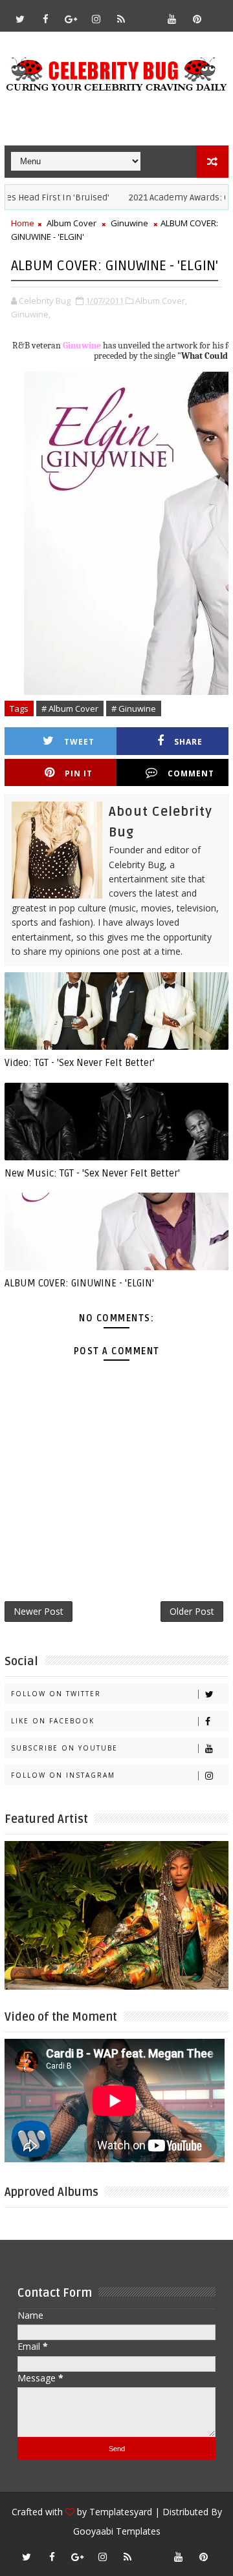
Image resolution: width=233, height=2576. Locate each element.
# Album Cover (70, 708)
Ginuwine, (31, 314)
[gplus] (71, 19)
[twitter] (20, 19)
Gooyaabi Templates (117, 2531)
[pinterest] (197, 19)
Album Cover (72, 223)
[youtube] (172, 19)
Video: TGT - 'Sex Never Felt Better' (80, 1063)
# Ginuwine (134, 708)
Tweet (79, 742)
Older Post (192, 1611)
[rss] (121, 19)
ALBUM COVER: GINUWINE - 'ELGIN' (79, 1283)
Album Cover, (161, 301)
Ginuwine (129, 223)
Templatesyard (121, 2512)
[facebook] (45, 19)
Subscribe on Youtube (64, 1748)
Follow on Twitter (56, 1694)
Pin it (79, 773)
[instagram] (96, 19)
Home (23, 223)
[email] (146, 13)
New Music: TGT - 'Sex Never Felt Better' (92, 1173)
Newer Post (39, 1611)
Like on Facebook (53, 1721)
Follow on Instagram (63, 1775)
